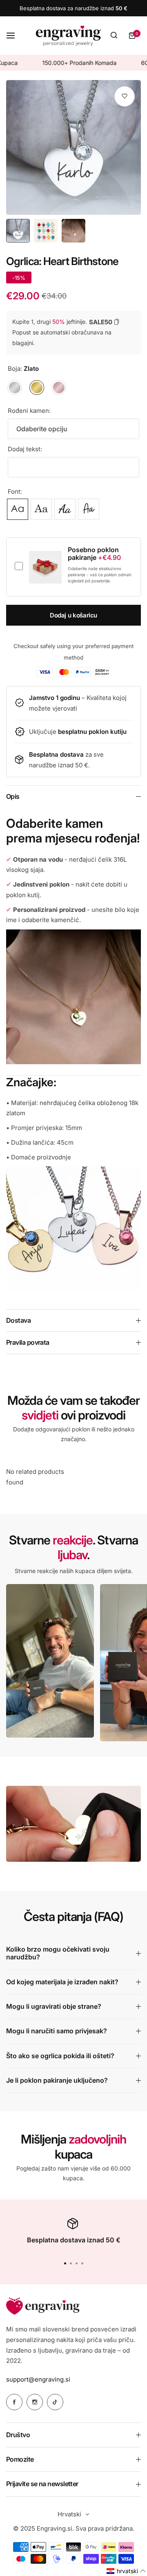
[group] (73, 147)
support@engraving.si (38, 2379)
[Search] (114, 36)
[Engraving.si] (68, 36)
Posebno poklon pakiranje (94, 554)
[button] (82, 2263)
